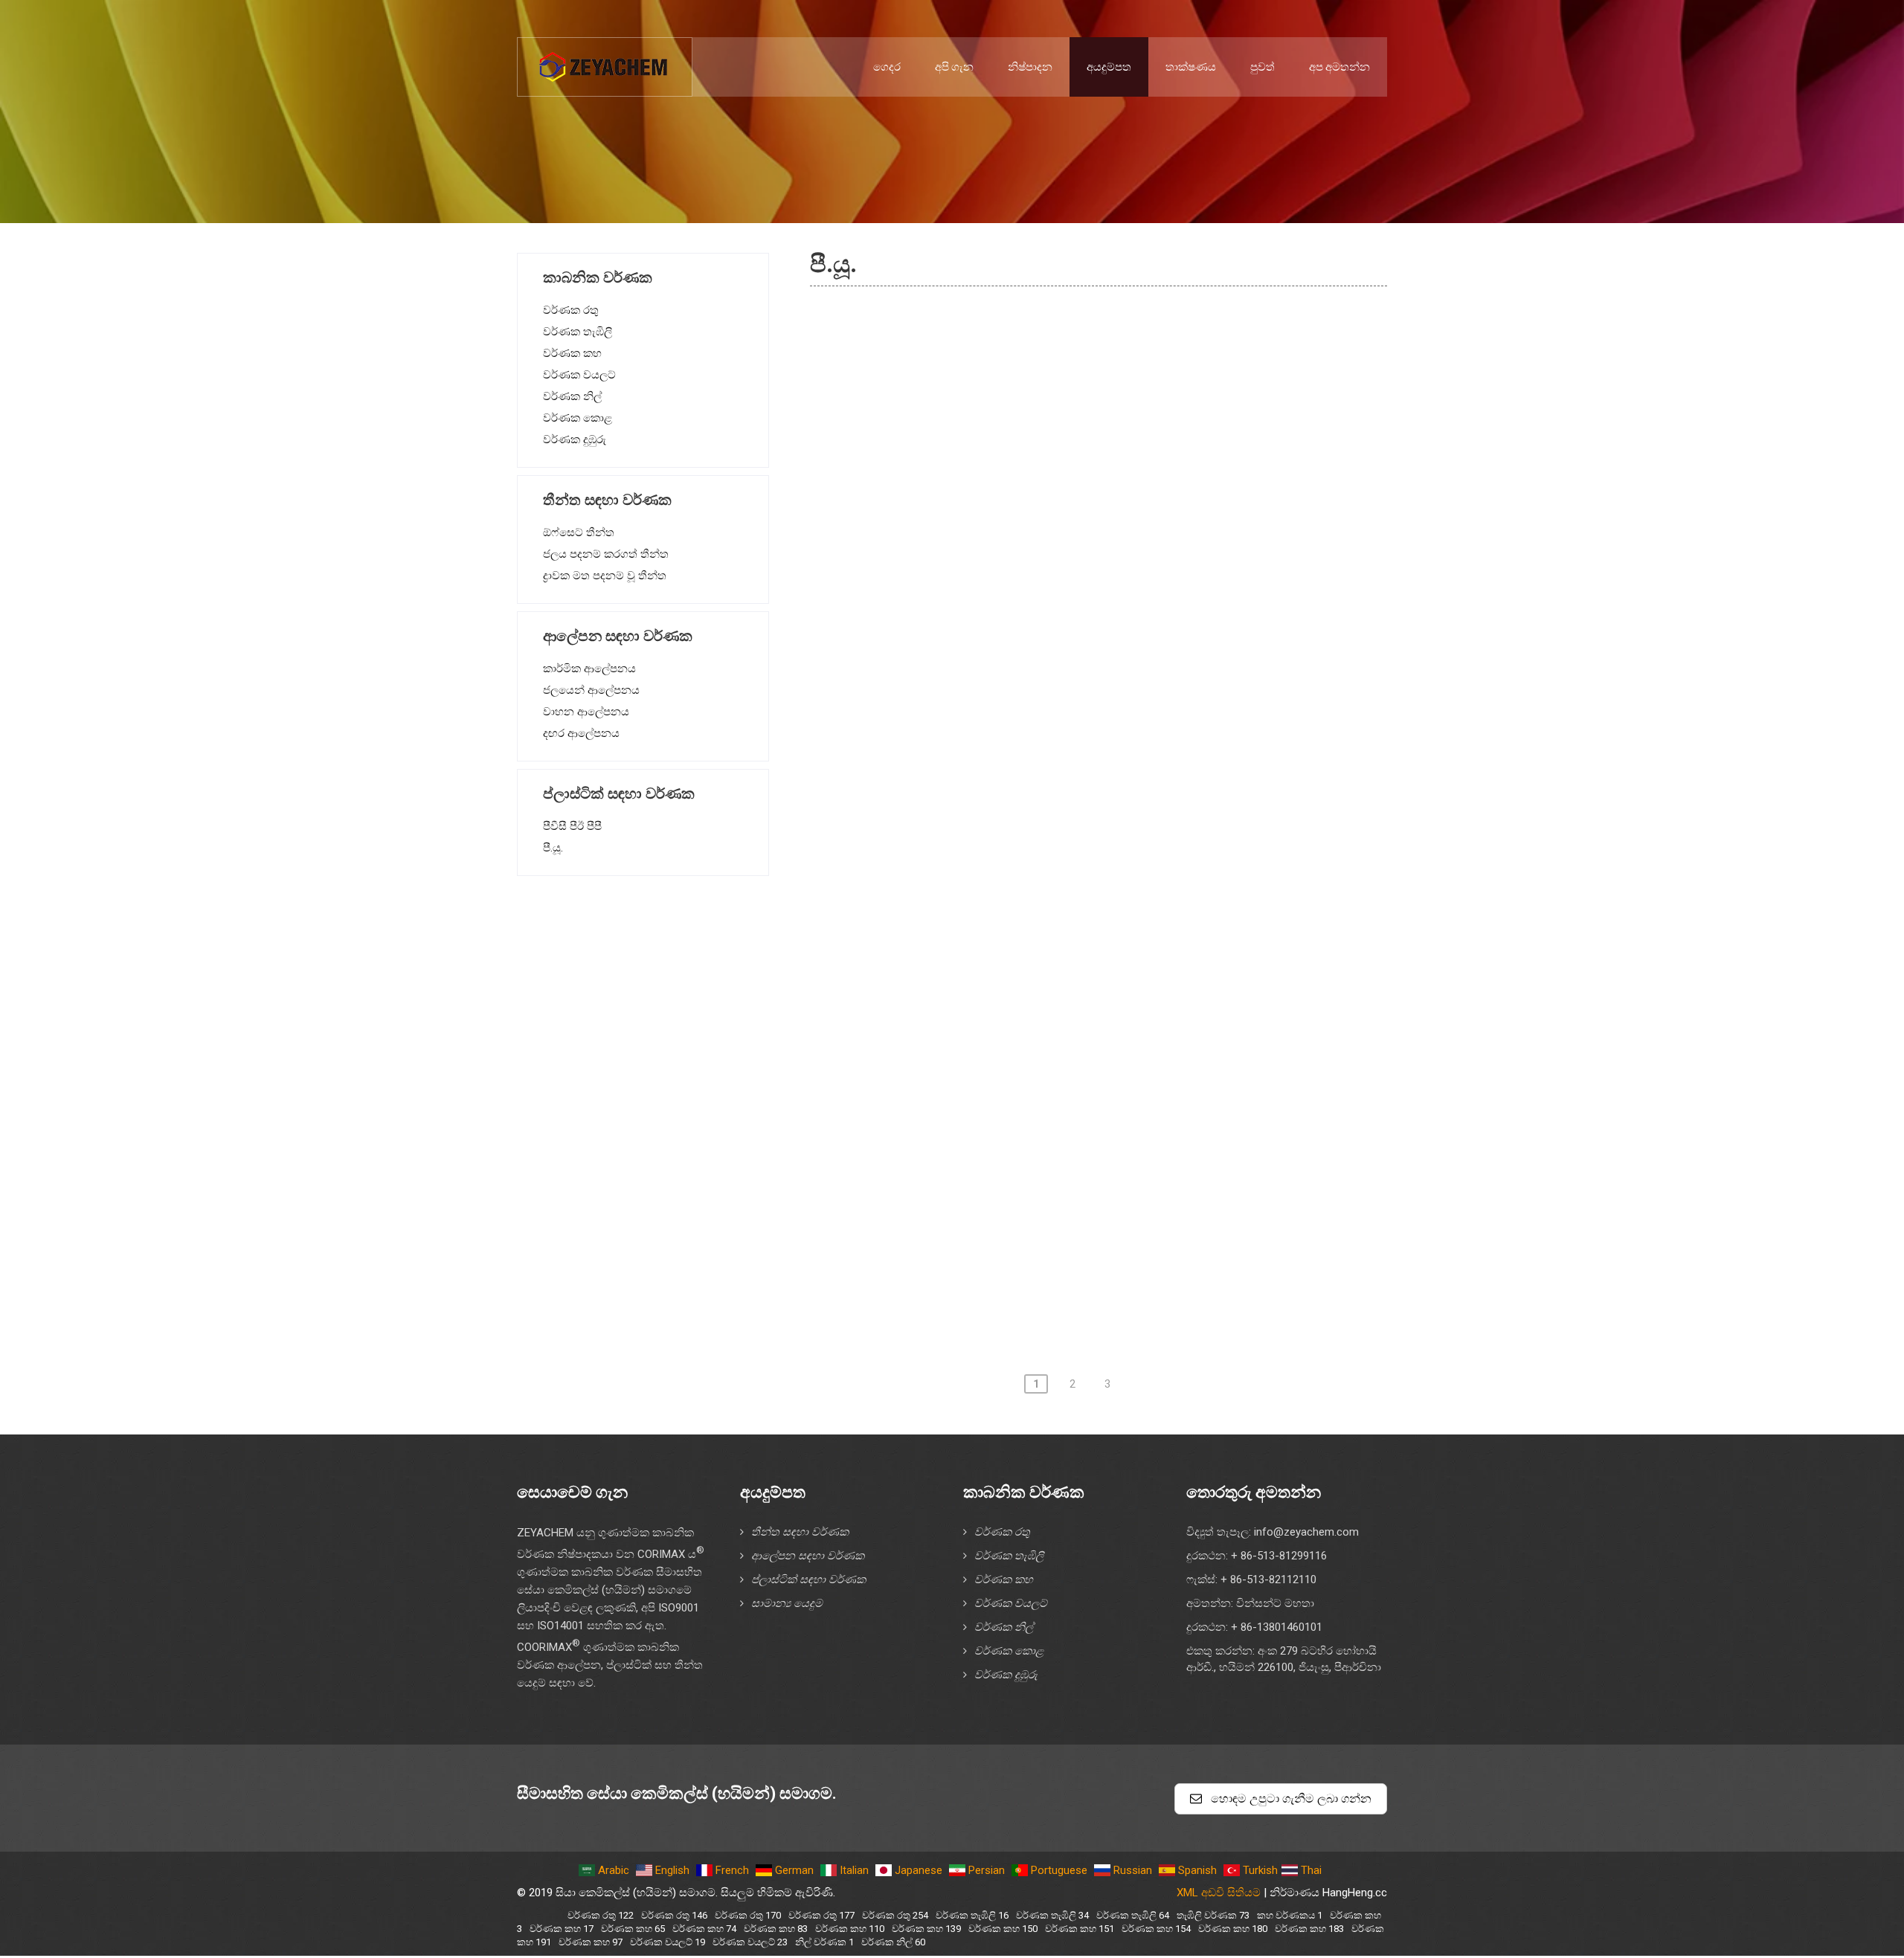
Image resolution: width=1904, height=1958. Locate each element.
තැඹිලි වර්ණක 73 (1213, 1915)
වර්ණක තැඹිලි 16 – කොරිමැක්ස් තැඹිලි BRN (1004, 1252)
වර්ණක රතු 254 (895, 1915)
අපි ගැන (954, 67)
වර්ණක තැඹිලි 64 (1133, 1915)
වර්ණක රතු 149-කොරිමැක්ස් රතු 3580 (986, 658)
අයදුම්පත (1109, 67)
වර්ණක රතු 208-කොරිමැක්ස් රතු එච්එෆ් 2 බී (1004, 1040)
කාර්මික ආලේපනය (589, 669)
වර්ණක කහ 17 (562, 1929)
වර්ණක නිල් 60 (893, 1942)
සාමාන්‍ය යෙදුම (787, 1603)
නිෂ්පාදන (1030, 67)
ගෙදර (887, 67)
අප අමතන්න (1339, 67)
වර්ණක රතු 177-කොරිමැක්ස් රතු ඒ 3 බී (989, 828)
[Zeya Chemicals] (605, 59)
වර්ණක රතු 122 (601, 1915)
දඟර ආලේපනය (581, 733)
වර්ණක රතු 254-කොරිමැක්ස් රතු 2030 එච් (998, 1167)
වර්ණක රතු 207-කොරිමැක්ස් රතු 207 (982, 997)
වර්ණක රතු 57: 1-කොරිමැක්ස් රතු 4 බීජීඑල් (1001, 446)
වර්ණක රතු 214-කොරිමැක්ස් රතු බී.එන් (990, 1082)
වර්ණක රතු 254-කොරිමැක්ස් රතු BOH (984, 1124)
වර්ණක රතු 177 (821, 1915)
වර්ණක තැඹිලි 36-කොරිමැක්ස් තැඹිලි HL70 (1001, 1294)
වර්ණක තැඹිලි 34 (1052, 1915)
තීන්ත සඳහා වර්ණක (800, 1532)
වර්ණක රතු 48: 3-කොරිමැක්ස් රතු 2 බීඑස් (996, 361)
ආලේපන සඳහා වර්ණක (808, 1556)
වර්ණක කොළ (578, 418)
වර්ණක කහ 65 (633, 1929)
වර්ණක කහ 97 (591, 1942)
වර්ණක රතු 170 (748, 1915)
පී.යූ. (553, 848)
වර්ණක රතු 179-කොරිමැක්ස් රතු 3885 (986, 870)
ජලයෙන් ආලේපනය (591, 690)
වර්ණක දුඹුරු (575, 439)
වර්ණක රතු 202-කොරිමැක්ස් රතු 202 (982, 955)
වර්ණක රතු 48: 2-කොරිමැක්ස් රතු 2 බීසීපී (996, 319)
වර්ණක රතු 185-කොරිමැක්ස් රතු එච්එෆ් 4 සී (1004, 912)
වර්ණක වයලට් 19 (668, 1942)
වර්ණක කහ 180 (1233, 1929)
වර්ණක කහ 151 (1080, 1929)
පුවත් (1263, 67)
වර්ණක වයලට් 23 (750, 1942)
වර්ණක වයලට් (579, 375)
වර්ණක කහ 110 (850, 1929)
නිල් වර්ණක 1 (824, 1942)
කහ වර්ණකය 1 (1290, 1915)
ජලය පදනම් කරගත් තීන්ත (606, 554)
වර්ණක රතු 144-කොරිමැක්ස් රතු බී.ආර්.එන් (1003, 573)
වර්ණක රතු (571, 310)
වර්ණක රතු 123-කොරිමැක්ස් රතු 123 (982, 531)
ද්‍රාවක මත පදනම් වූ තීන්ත (605, 576)
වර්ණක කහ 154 (1156, 1929)
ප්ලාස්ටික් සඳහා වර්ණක (808, 1579)
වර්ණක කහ (572, 353)
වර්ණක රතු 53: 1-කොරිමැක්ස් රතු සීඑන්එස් (1002, 404)
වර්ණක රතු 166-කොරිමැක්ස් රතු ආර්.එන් (996, 701)
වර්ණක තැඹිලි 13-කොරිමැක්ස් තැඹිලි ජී (990, 1209)
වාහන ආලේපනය (586, 712)
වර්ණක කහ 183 (1309, 1929)
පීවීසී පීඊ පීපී (572, 826)
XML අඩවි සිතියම (1219, 1893)
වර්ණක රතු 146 (674, 1915)
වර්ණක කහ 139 (926, 1929)
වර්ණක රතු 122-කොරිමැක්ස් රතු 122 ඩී (990, 489)
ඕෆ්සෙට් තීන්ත (579, 532)
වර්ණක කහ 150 (1003, 1929)
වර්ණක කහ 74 (704, 1929)
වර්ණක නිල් (572, 396)
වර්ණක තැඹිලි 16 (972, 1915)
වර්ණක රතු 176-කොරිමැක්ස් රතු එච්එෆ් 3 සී (1004, 785)
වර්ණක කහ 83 (776, 1929)
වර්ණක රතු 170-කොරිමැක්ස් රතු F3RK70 (994, 743)
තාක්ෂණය (1191, 67)
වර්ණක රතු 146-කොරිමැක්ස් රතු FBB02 (990, 616)
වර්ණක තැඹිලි (578, 332)
